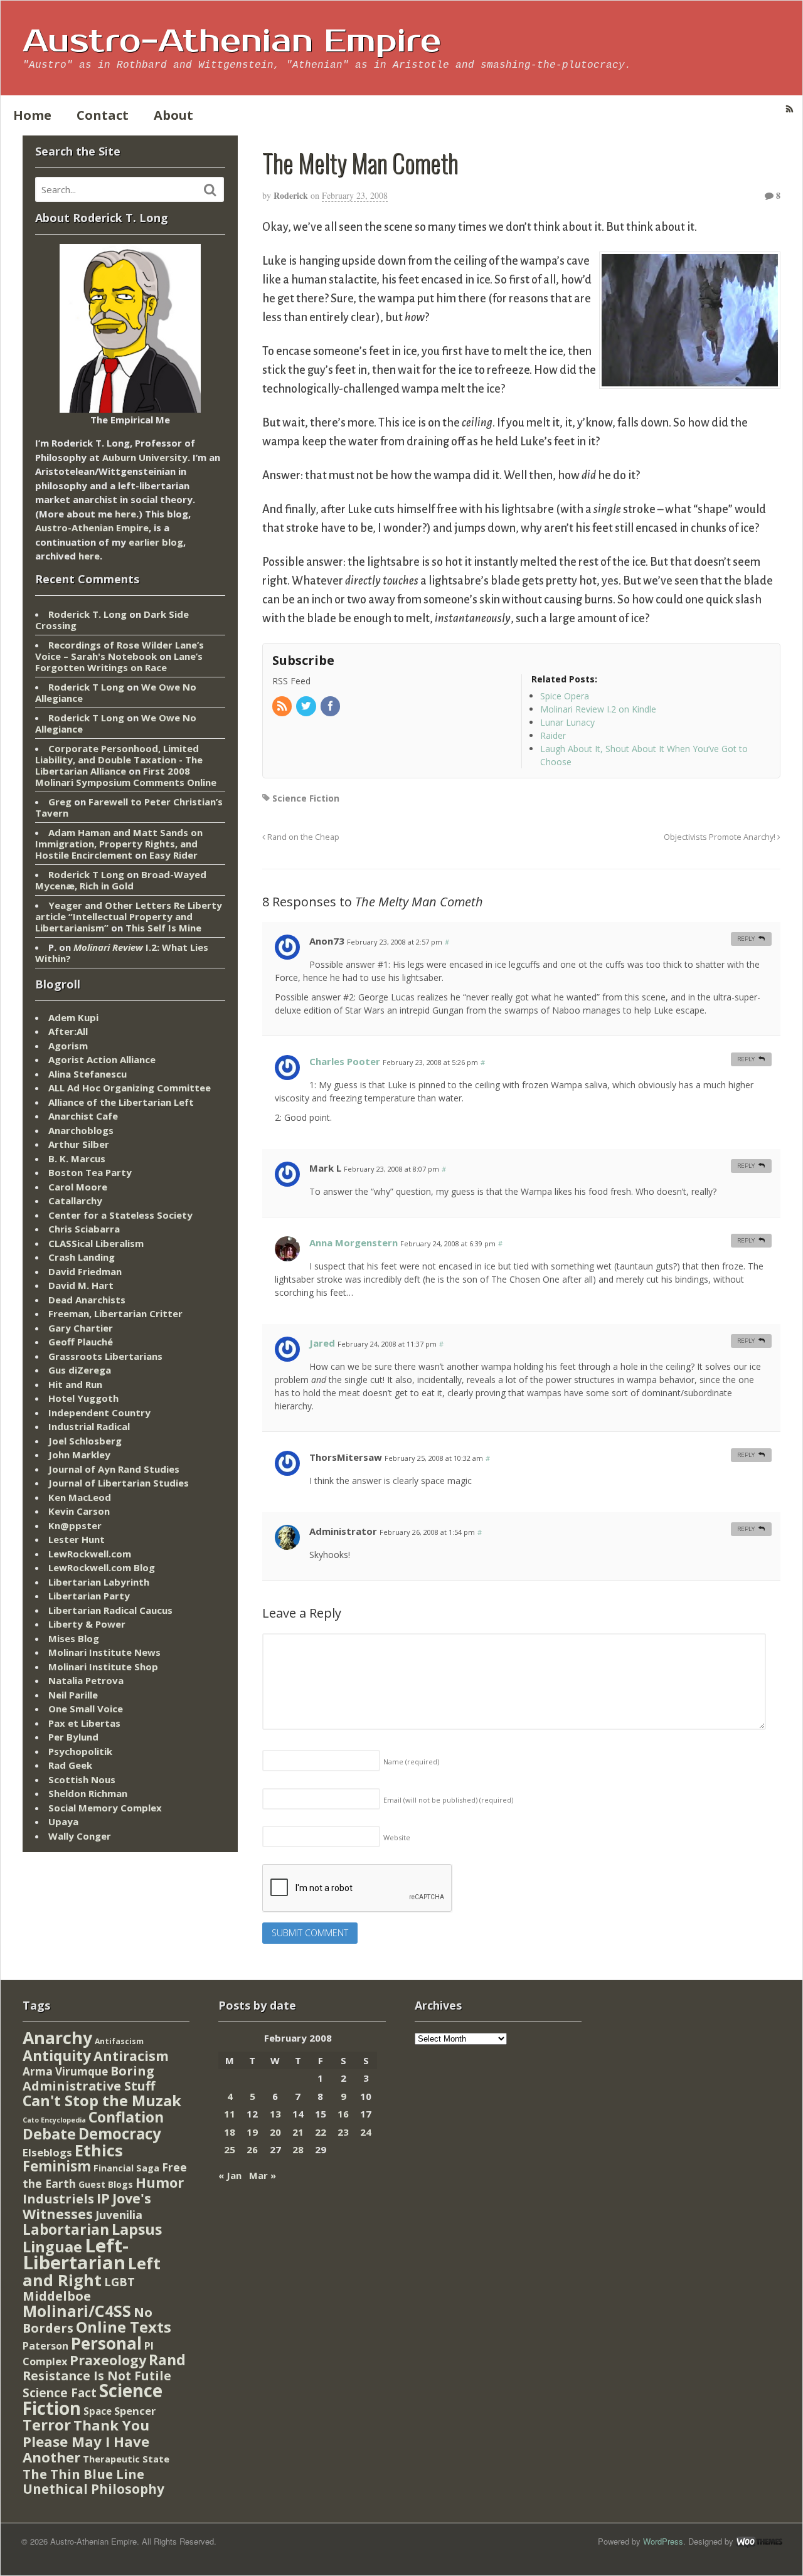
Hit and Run (75, 1384)
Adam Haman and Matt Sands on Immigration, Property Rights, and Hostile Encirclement (119, 844)
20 (275, 2132)
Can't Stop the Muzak (102, 2101)
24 (366, 2132)
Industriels (58, 2198)
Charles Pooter (345, 1061)
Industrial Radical (89, 1426)
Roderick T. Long (88, 614)
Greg (60, 802)
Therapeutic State (126, 2459)
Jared (322, 1343)
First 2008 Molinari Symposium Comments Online (126, 777)
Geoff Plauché (81, 1342)
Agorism (68, 1046)
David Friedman (85, 1271)
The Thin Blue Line (83, 2474)
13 (275, 2114)
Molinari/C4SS (77, 2311)
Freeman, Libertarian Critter (115, 1313)
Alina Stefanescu (88, 1074)
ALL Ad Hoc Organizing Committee (130, 1088)
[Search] (210, 190)
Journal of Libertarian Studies (119, 1483)
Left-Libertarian (76, 2254)
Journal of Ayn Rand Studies (114, 1469)
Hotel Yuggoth (83, 1398)
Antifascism (119, 2041)
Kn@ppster (75, 1525)
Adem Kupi (73, 1017)
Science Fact (60, 2393)
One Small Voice (86, 1709)
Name (411, 1762)
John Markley (79, 1455)
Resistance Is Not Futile (97, 2376)
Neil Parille (73, 1695)
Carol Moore (78, 1187)
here (125, 514)
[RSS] (283, 707)
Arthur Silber (79, 1144)
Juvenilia (119, 2215)
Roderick (291, 195)
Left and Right (92, 2271)
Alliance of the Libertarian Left (121, 1102)
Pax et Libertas (84, 1723)
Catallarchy (75, 1201)
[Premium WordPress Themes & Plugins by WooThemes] (759, 2541)
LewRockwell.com (90, 1554)
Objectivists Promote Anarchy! (721, 837)
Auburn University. (146, 457)
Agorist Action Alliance (102, 1059)
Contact (103, 115)
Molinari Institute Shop (103, 1667)
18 (230, 2132)
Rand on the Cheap (302, 837)
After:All (68, 1031)
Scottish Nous (82, 1779)
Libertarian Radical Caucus (110, 1610)
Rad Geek (70, 1765)
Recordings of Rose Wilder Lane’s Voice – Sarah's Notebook (120, 650)
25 (230, 2149)
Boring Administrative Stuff (89, 2078)
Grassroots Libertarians (105, 1356)
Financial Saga (126, 2168)
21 (298, 2132)
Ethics (99, 2150)
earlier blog (156, 542)
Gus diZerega (80, 1370)
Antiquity (57, 2056)
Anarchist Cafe (83, 1116)
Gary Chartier (81, 1328)
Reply (746, 939)
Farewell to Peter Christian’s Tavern (129, 807)
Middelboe (57, 2296)
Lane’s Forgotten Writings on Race (119, 662)
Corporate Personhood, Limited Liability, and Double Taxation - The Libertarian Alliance (119, 760)
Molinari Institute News (104, 1652)
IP (103, 2198)
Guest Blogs (106, 2184)
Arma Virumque (65, 2071)
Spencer (135, 2411)
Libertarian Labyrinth (99, 1582)
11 (230, 2114)
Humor (160, 2182)
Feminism (57, 2166)
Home (32, 115)
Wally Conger (80, 1836)
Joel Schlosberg (85, 1441)
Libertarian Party (89, 1596)
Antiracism (131, 2056)
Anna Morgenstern (354, 1243)
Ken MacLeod (80, 1497)
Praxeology (108, 2360)
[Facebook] (331, 707)
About (173, 115)
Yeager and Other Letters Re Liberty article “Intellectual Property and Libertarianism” (129, 916)
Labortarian (66, 2229)
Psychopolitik (80, 1751)
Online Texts (124, 2327)
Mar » (263, 2175)
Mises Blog (74, 1638)
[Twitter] (307, 707)
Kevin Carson (79, 1511)
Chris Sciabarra (84, 1229)
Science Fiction (306, 798)
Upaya (63, 1821)
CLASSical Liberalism (96, 1243)
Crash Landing (82, 1257)
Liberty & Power (87, 1624)
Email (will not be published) (448, 1800)
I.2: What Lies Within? (122, 953)
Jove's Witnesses (87, 2206)
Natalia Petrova (86, 1680)
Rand (167, 2360)
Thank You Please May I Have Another (86, 2441)
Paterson (45, 2346)
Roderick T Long (86, 687)
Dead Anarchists (87, 1300)
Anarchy (57, 2038)
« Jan (230, 2175)
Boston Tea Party (90, 1172)
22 (321, 2132)
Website (397, 1837)
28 (298, 2149)
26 (252, 2149)
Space (98, 2411)
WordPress (663, 2541)
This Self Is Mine (163, 928)
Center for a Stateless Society (120, 1215)
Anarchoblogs (81, 1130)
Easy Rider (173, 855)
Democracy (120, 2133)
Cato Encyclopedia (54, 2120)
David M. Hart (81, 1285)
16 (343, 2114)
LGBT (120, 2282)
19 (252, 2132)
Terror (47, 2425)
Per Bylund (73, 1737)
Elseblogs (47, 2152)
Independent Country (99, 1413)
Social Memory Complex (105, 1808)
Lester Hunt (77, 1539)
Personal (106, 2343)
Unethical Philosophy (93, 2489)
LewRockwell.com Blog (102, 1567)
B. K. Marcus (77, 1158)
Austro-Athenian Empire (232, 41)
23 (343, 2132)
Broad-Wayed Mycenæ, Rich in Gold (121, 880)
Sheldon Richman (88, 1793)
